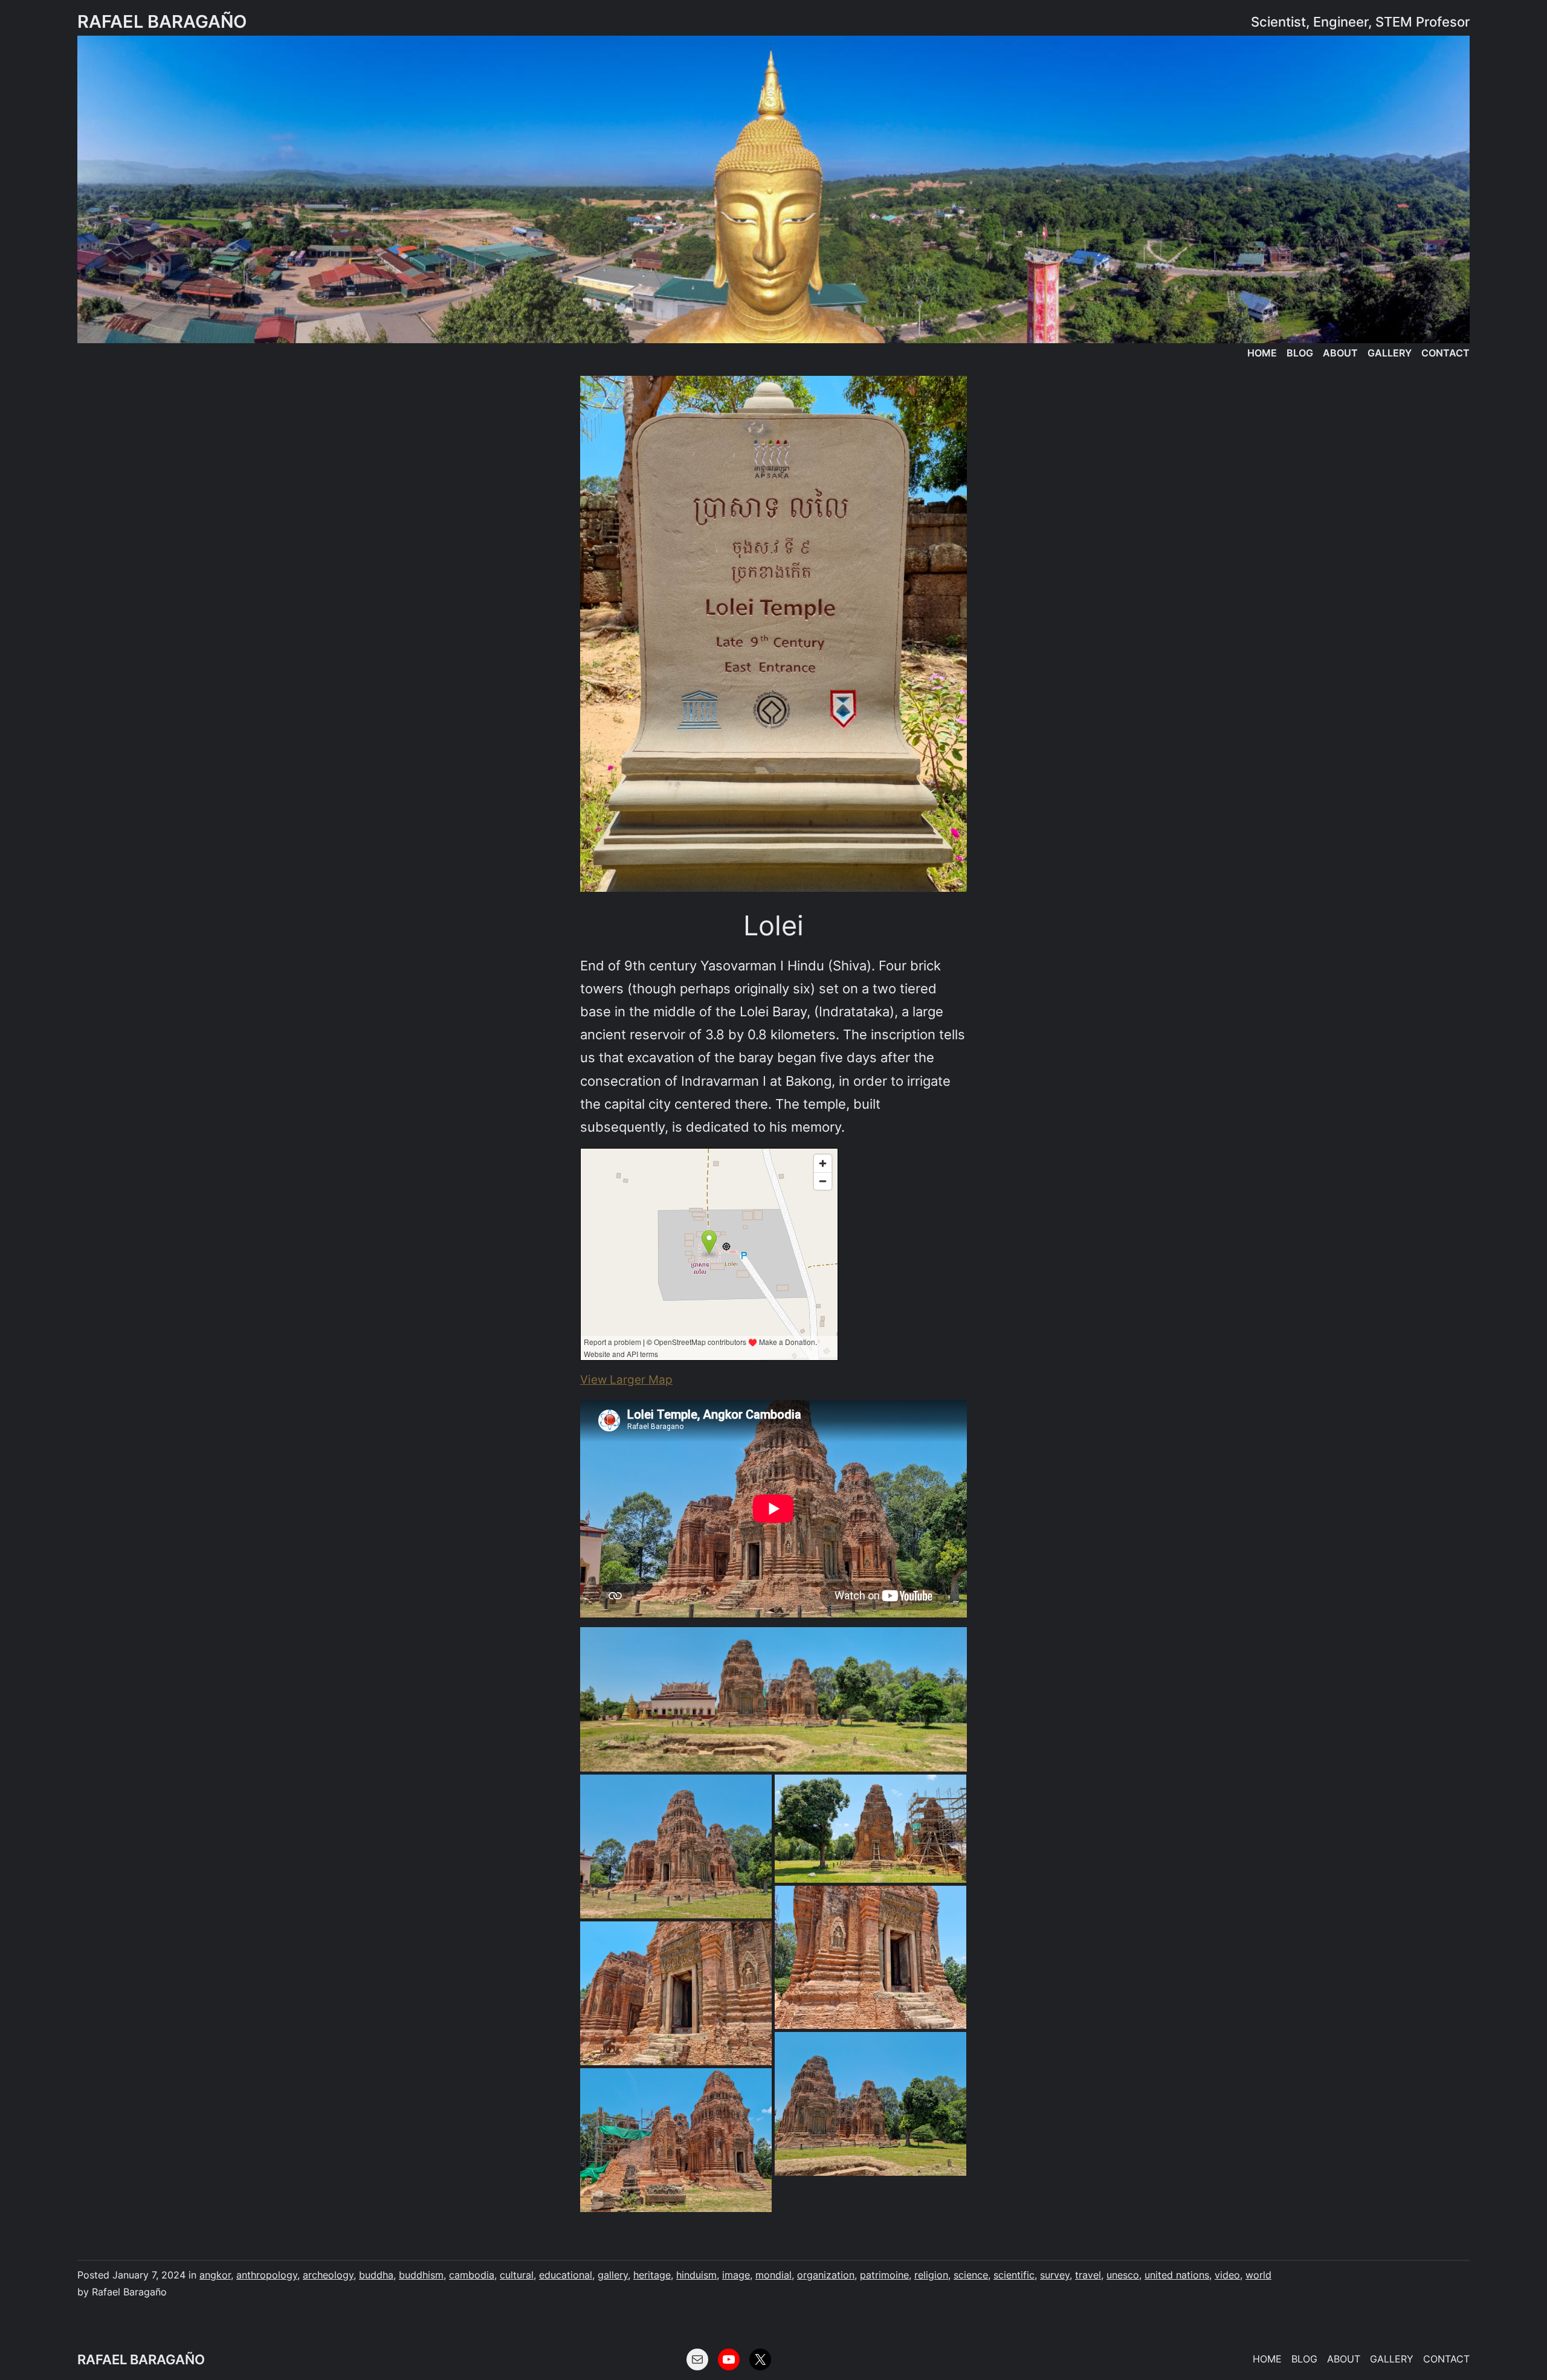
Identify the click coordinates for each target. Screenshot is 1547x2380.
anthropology (267, 2275)
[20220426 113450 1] (676, 1993)
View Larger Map (626, 1380)
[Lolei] (773, 634)
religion (931, 2275)
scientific (1014, 2275)
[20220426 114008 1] (676, 2140)
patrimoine (884, 2275)
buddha (376, 2275)
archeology (328, 2275)
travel (1088, 2275)
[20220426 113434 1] (870, 1958)
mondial (773, 2275)
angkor (215, 2275)
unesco (1123, 2275)
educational (566, 2275)
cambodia (472, 2275)
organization (826, 2275)
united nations (1177, 2275)
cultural (517, 2275)
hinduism (696, 2275)
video (1227, 2275)
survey (1055, 2275)
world (1258, 2275)
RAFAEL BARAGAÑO (162, 21)
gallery (613, 2275)
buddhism (421, 2275)
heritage (652, 2275)
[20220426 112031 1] (676, 1846)
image (736, 2275)
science (971, 2275)
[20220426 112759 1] (870, 1828)
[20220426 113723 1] (870, 2104)
